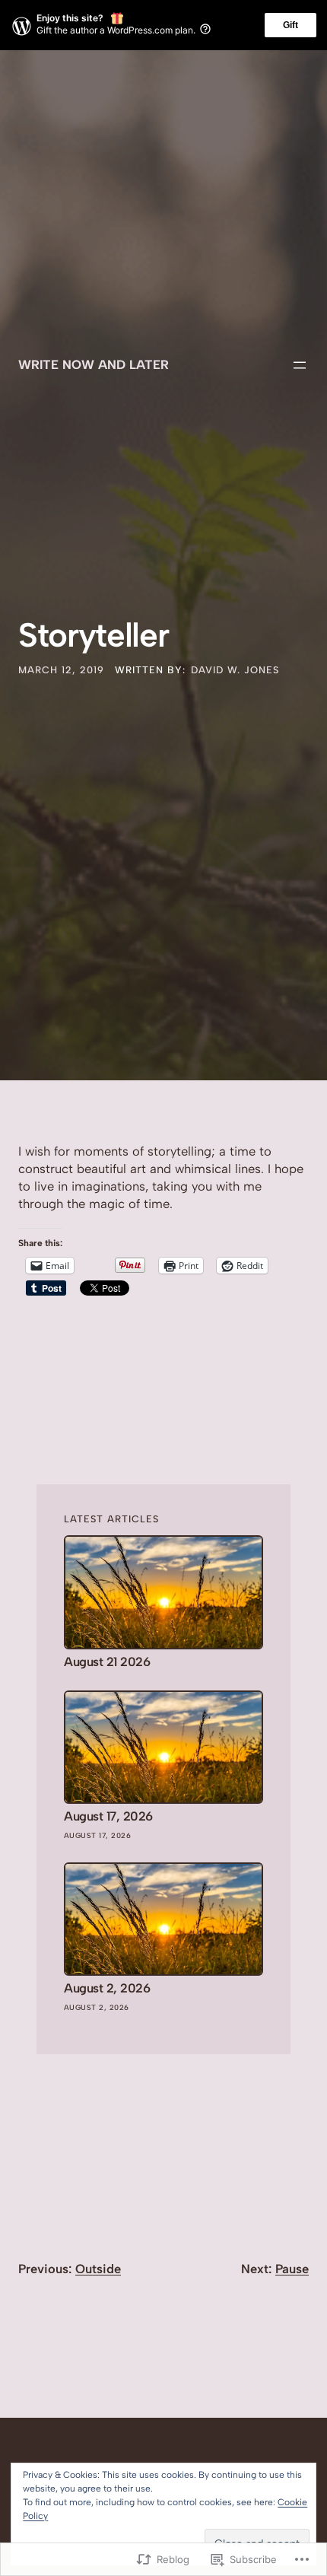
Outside (98, 2269)
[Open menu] (300, 365)
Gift (290, 25)
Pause (292, 2269)
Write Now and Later (94, 364)
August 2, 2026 (107, 1988)
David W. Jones (235, 670)
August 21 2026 (107, 1662)
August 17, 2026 (108, 1816)
